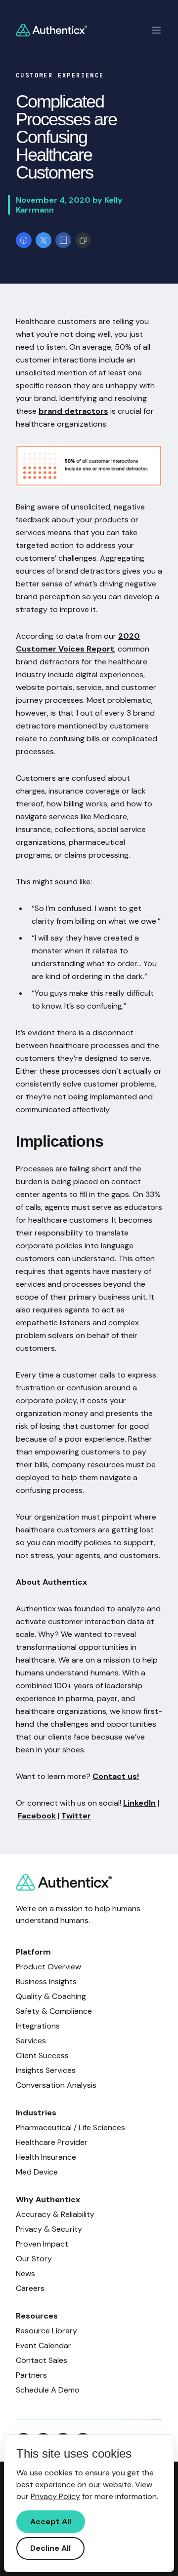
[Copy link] (83, 240)
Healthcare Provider (52, 2142)
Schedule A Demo (48, 2390)
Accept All (51, 2522)
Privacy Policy (55, 2496)
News (25, 2273)
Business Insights (46, 1981)
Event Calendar (44, 2345)
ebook (44, 1816)
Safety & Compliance (54, 2011)
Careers (30, 2288)
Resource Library (46, 2331)
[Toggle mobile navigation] (156, 30)
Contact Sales (42, 2360)
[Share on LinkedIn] (63, 240)
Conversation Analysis (56, 2085)
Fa (22, 1816)
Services (31, 2041)
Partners (31, 2375)
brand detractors (73, 411)
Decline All (50, 2548)
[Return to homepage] (52, 30)
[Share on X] (44, 240)
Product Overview (48, 1967)
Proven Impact (42, 2244)
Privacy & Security (49, 2229)
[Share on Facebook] (24, 240)
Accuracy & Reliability (55, 2214)
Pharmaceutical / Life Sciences (70, 2127)
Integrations (38, 2026)
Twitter (76, 1816)
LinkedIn (139, 1803)
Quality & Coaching (51, 1996)
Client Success (42, 2055)
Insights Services (46, 2070)
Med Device (37, 2172)
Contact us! (116, 1776)
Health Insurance (46, 2157)
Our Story (34, 2259)
